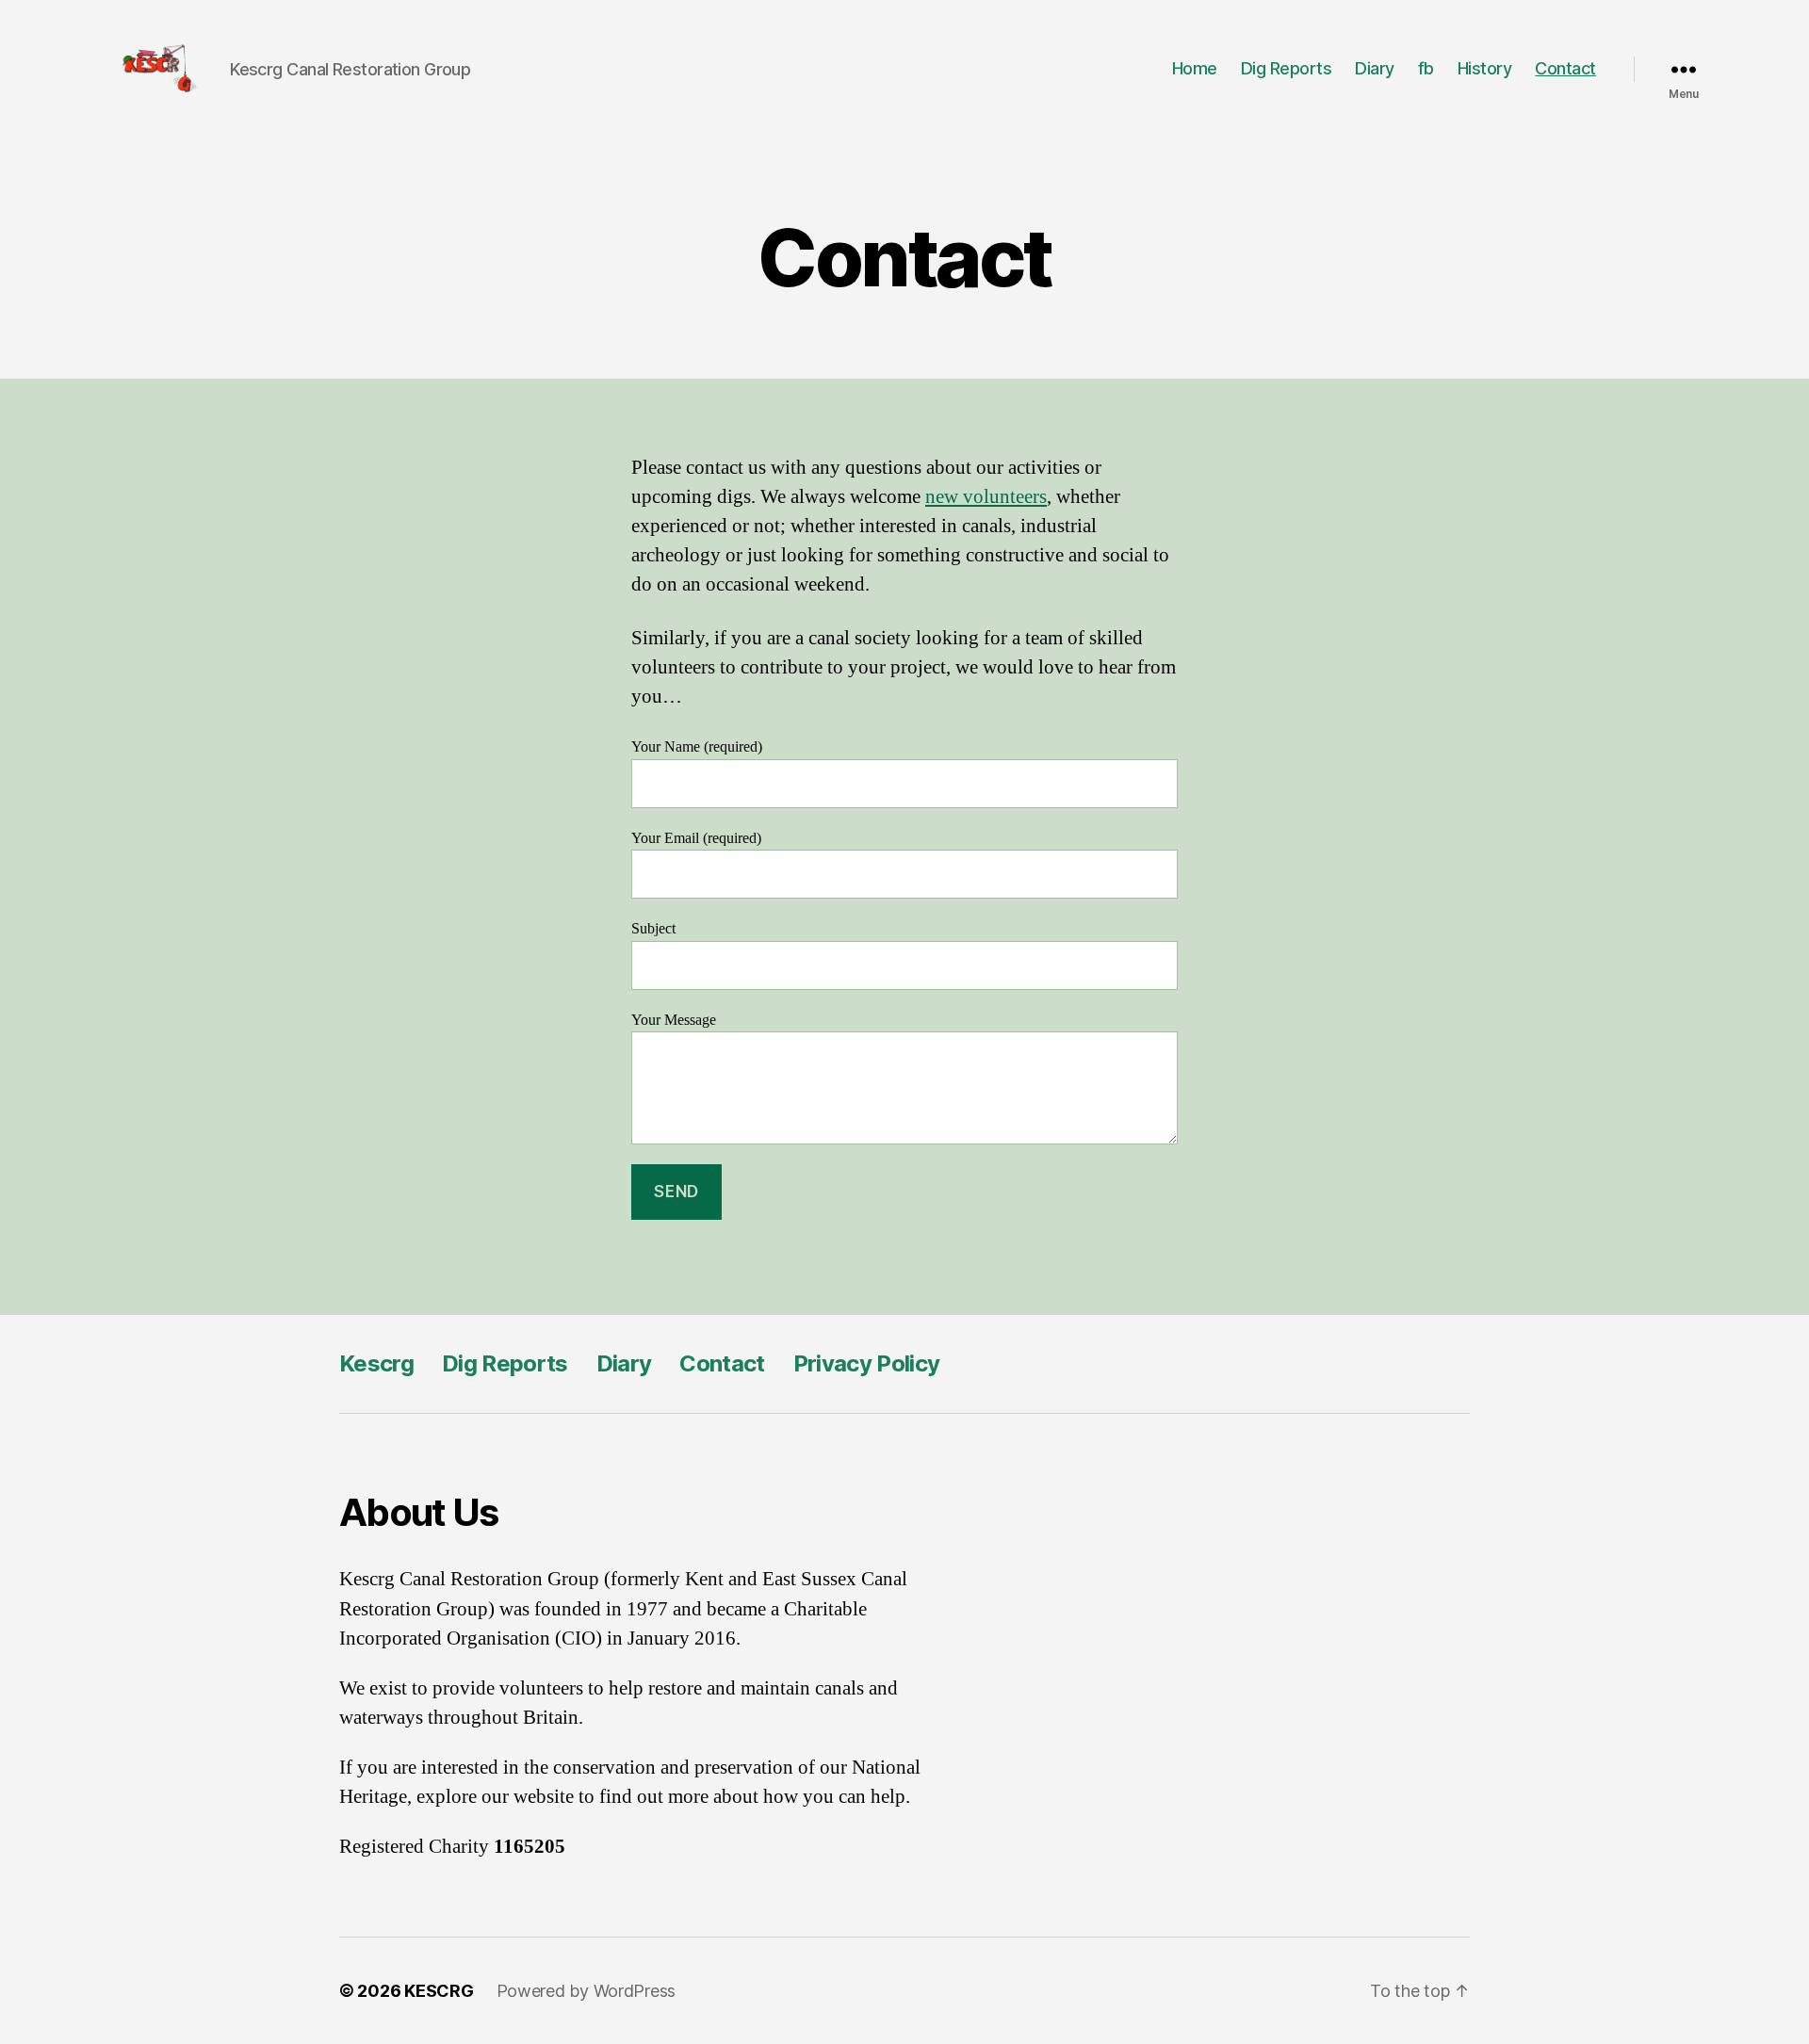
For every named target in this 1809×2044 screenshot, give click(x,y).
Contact (1565, 68)
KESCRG (439, 1991)
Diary (1375, 68)
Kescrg (376, 1363)
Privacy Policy (867, 1363)
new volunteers (986, 497)
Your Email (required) (696, 838)
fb (1426, 68)
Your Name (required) (697, 747)
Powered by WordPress (587, 1991)
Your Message (674, 1020)
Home (1195, 68)
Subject (653, 929)
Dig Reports (1287, 68)
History (1485, 68)
